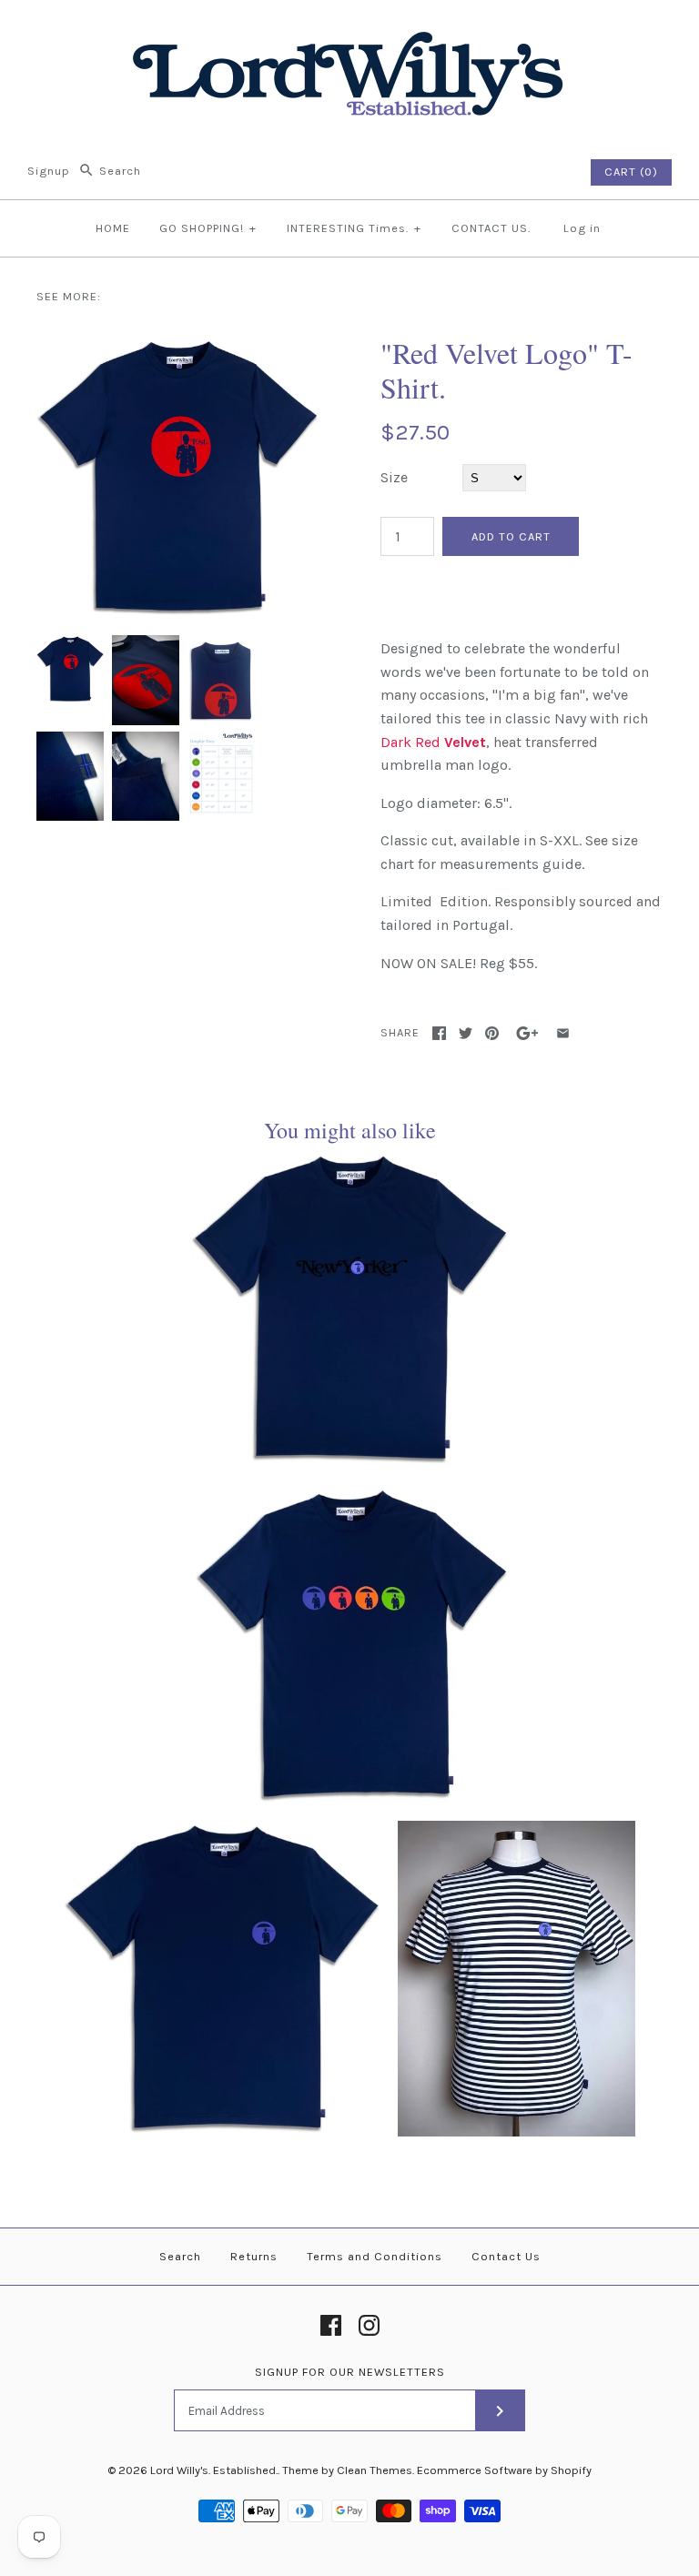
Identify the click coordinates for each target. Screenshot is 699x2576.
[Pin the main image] (492, 1033)
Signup (49, 171)
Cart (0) (631, 172)
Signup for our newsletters (350, 2372)
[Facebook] (331, 2325)
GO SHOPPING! (208, 228)
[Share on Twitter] (466, 1033)
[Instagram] (369, 2325)
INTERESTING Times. (354, 228)
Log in (582, 228)
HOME (113, 228)
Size (394, 477)
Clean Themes (375, 2470)
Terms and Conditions (375, 2256)
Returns (254, 2256)
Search (180, 2256)
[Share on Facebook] (439, 1033)
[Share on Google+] (527, 1033)
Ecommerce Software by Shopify (504, 2470)
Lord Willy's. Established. (214, 2470)
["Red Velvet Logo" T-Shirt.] (177, 347)
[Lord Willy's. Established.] (349, 30)
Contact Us (506, 2256)
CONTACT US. (491, 228)
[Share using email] (563, 1033)
